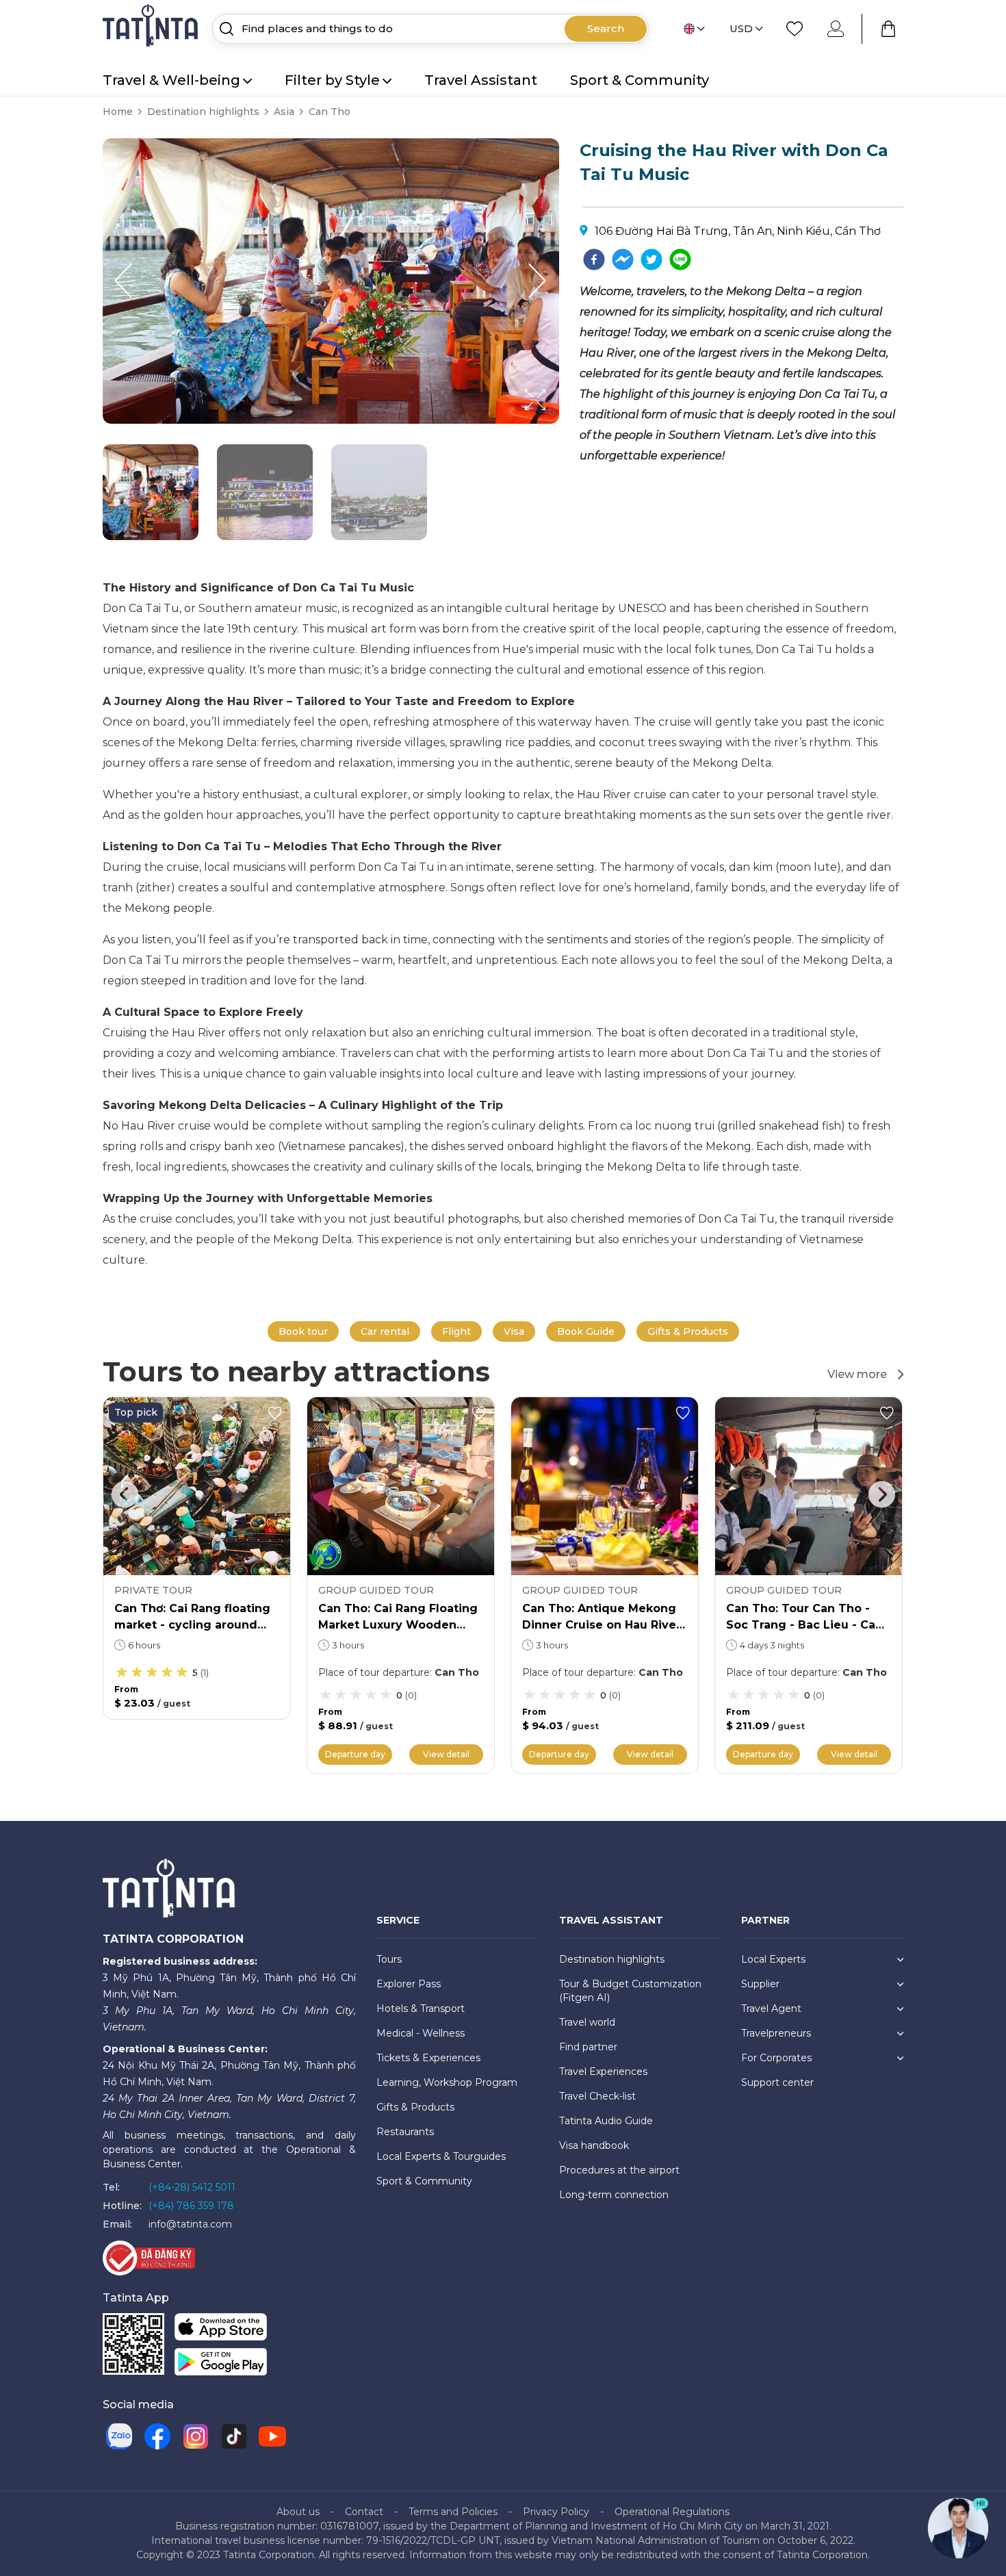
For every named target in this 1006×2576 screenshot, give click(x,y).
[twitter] (652, 259)
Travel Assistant (481, 80)
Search (606, 28)
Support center (777, 2082)
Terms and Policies (453, 2512)
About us (298, 2512)
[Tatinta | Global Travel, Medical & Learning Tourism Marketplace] (152, 28)
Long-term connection (614, 2195)
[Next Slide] (539, 281)
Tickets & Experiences (428, 2058)
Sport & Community (640, 80)
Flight (456, 1331)
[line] (680, 259)
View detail (446, 1754)
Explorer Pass (409, 1984)
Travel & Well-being (171, 80)
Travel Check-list (597, 2096)
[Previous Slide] (123, 281)
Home (118, 112)
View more (857, 1374)
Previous (125, 1494)
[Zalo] (119, 2436)
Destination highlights (203, 112)
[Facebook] (157, 2436)
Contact (364, 2512)
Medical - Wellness (421, 2033)
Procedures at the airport (619, 2170)
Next (881, 1494)
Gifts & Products (688, 1331)
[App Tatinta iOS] (221, 2330)
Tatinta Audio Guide (606, 2121)
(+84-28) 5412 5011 (192, 2187)
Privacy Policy (556, 2512)
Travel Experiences (603, 2071)
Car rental (385, 1331)
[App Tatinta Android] (221, 2365)
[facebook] (594, 259)
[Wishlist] (795, 29)
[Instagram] (196, 2436)
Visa (514, 1331)
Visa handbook (594, 2145)
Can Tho (330, 112)
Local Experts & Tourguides (441, 2156)
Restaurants (405, 2132)
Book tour (303, 1331)
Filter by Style (332, 80)
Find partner (588, 2047)
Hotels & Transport (421, 2008)
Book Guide (586, 1331)
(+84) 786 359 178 (191, 2206)
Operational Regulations (672, 2512)
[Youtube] (272, 2436)
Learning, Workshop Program (447, 2082)
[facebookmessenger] (623, 259)
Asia (284, 112)
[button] (151, 492)
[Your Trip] (888, 29)
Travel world (587, 2022)
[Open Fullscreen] (555, 423)
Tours (389, 1959)
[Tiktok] (234, 2436)
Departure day (355, 1754)
